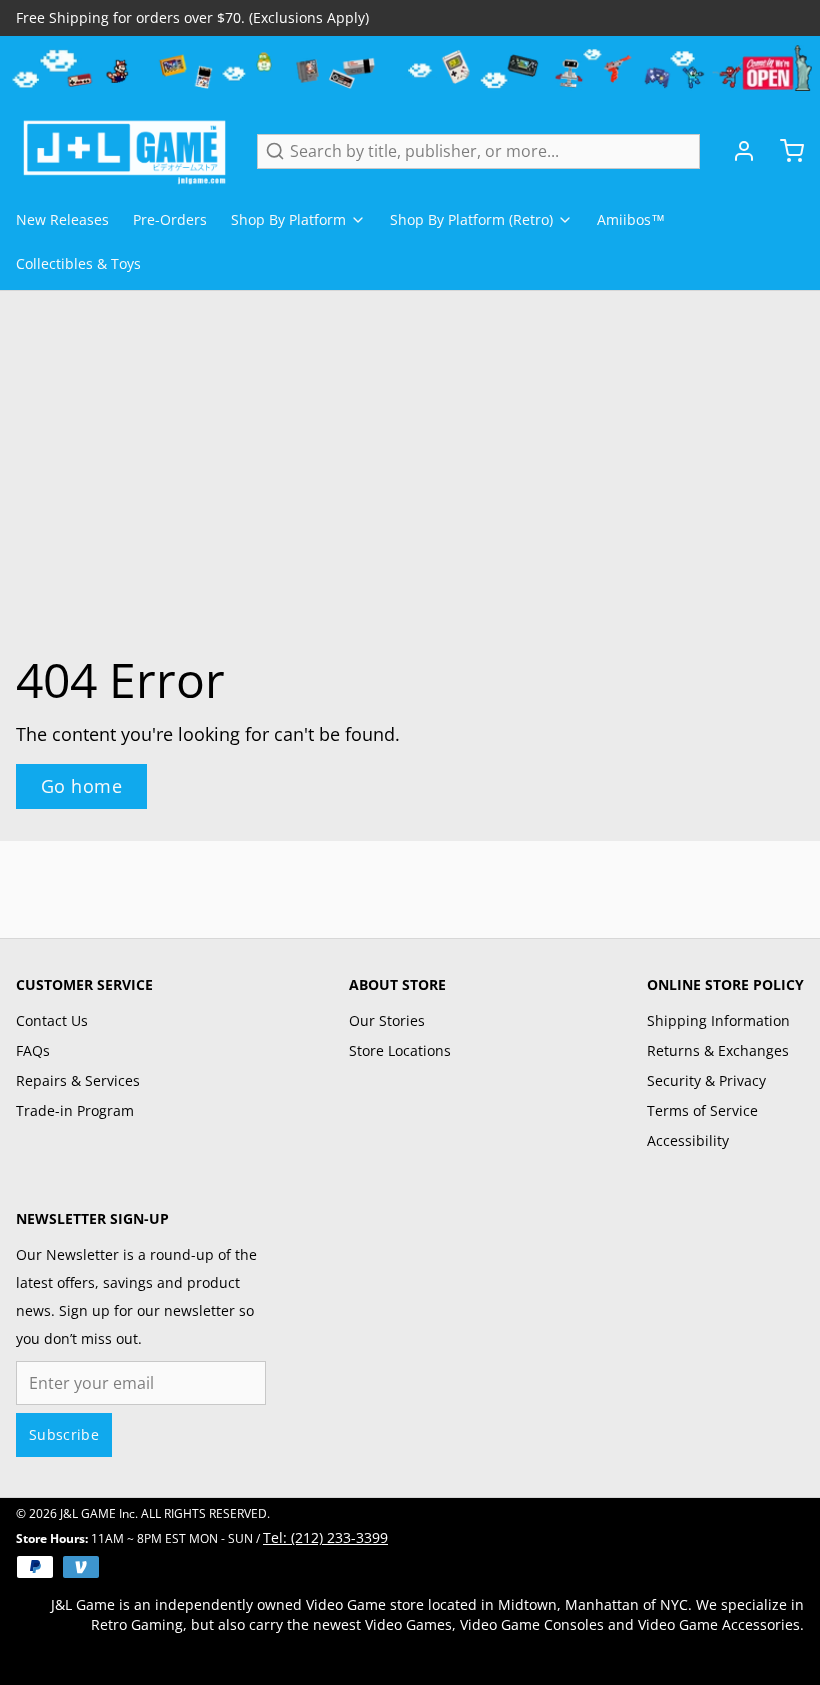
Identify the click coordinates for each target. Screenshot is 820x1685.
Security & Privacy (706, 1080)
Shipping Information (718, 1020)
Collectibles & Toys (78, 263)
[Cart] (784, 151)
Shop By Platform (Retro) (471, 219)
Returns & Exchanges (718, 1050)
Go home (81, 786)
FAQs (33, 1050)
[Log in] (736, 151)
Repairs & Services (78, 1080)
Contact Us (52, 1020)
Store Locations (400, 1050)
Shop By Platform (288, 219)
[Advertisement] (410, 886)
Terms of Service (702, 1110)
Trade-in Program (75, 1110)
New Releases (62, 219)
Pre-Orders (170, 219)
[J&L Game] (124, 151)
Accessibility (688, 1140)
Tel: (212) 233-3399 (325, 1537)
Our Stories (387, 1020)
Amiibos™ (631, 219)
